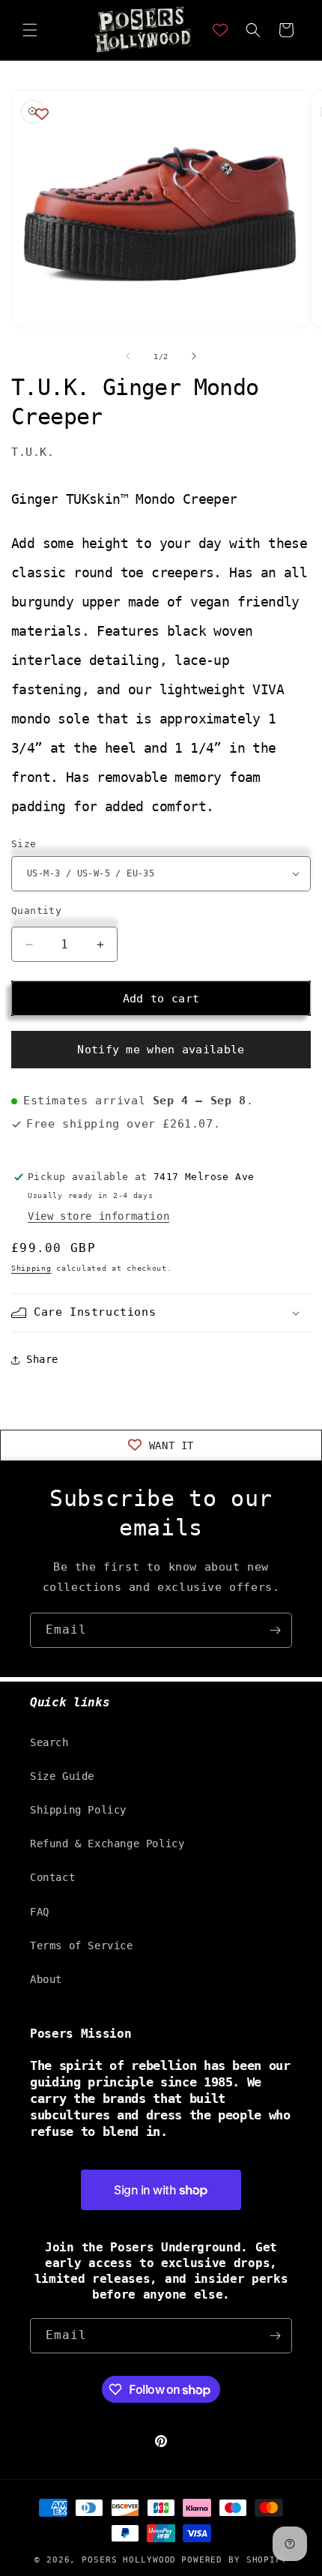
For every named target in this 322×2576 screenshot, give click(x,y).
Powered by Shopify (234, 2560)
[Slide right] (194, 356)
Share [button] (42, 1359)
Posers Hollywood (129, 2560)
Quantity (36, 911)
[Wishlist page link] (220, 30)
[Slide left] (128, 356)
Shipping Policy (78, 1810)
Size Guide (62, 1776)
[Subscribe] (275, 1630)
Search (49, 1742)
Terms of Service (82, 1945)
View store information (98, 1216)
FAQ (40, 1912)
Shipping (31, 1268)
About (46, 1979)
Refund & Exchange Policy (107, 1844)
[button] (30, 30)
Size (24, 844)
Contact (52, 1877)
